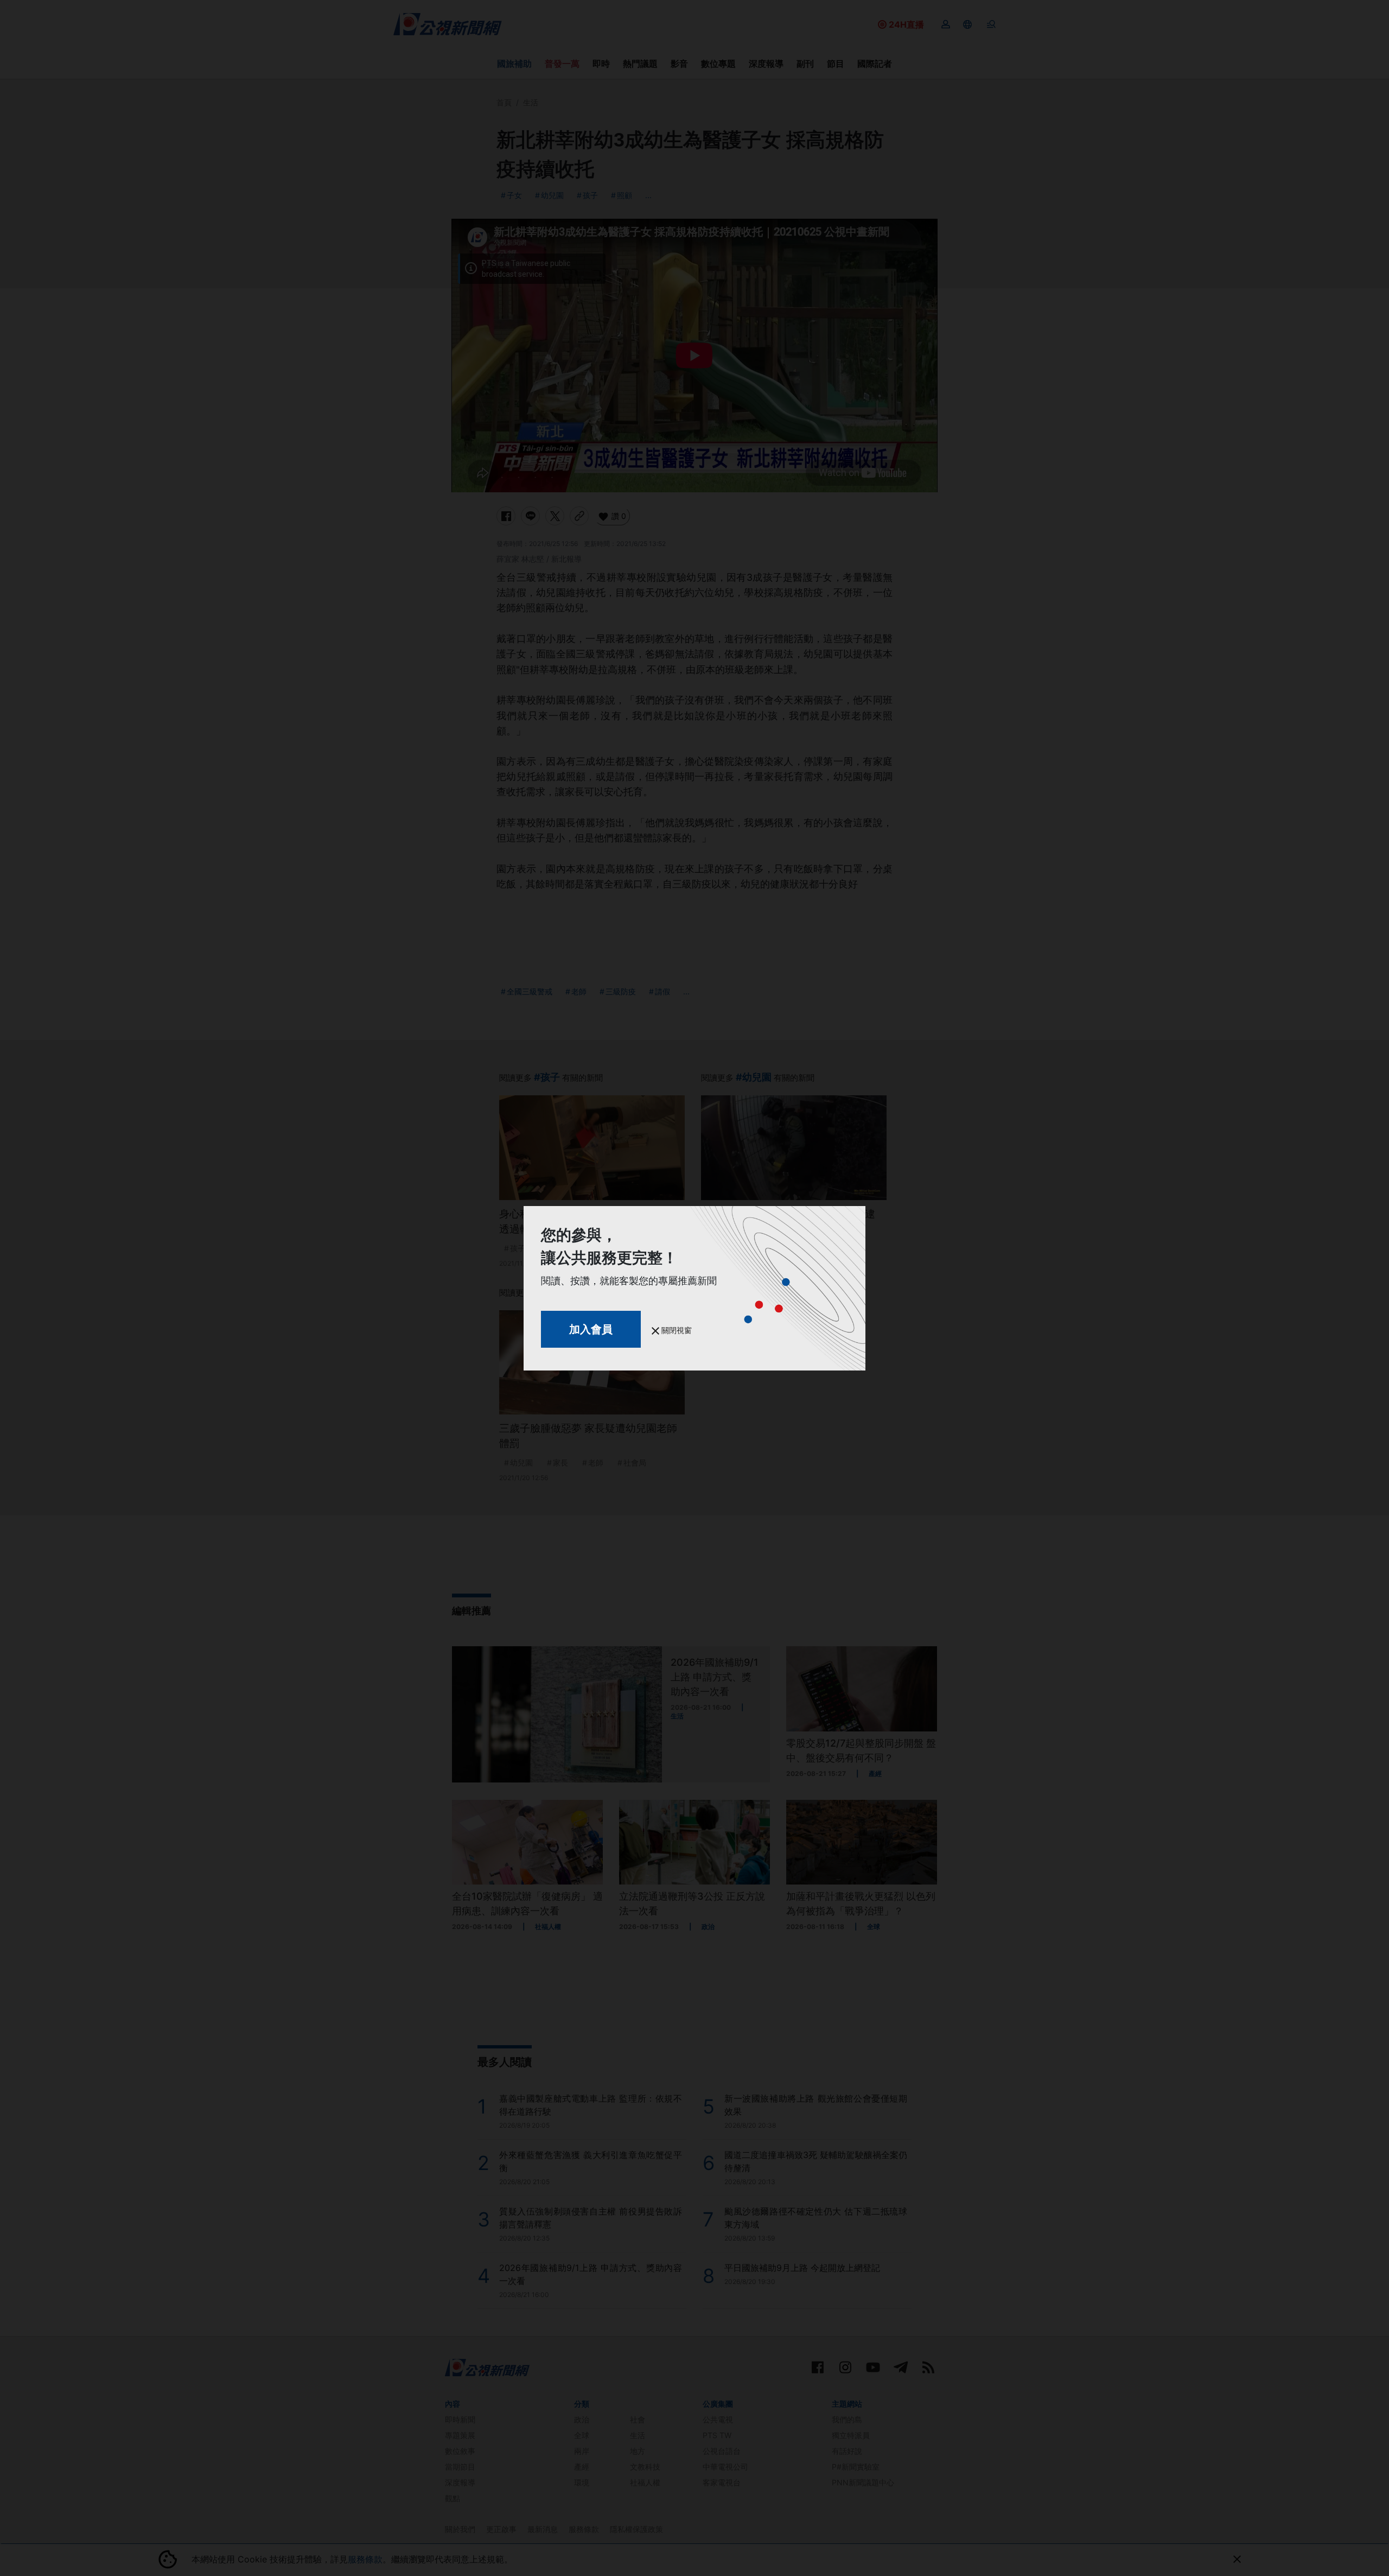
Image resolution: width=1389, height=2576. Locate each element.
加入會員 (591, 1329)
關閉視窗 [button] (676, 1330)
